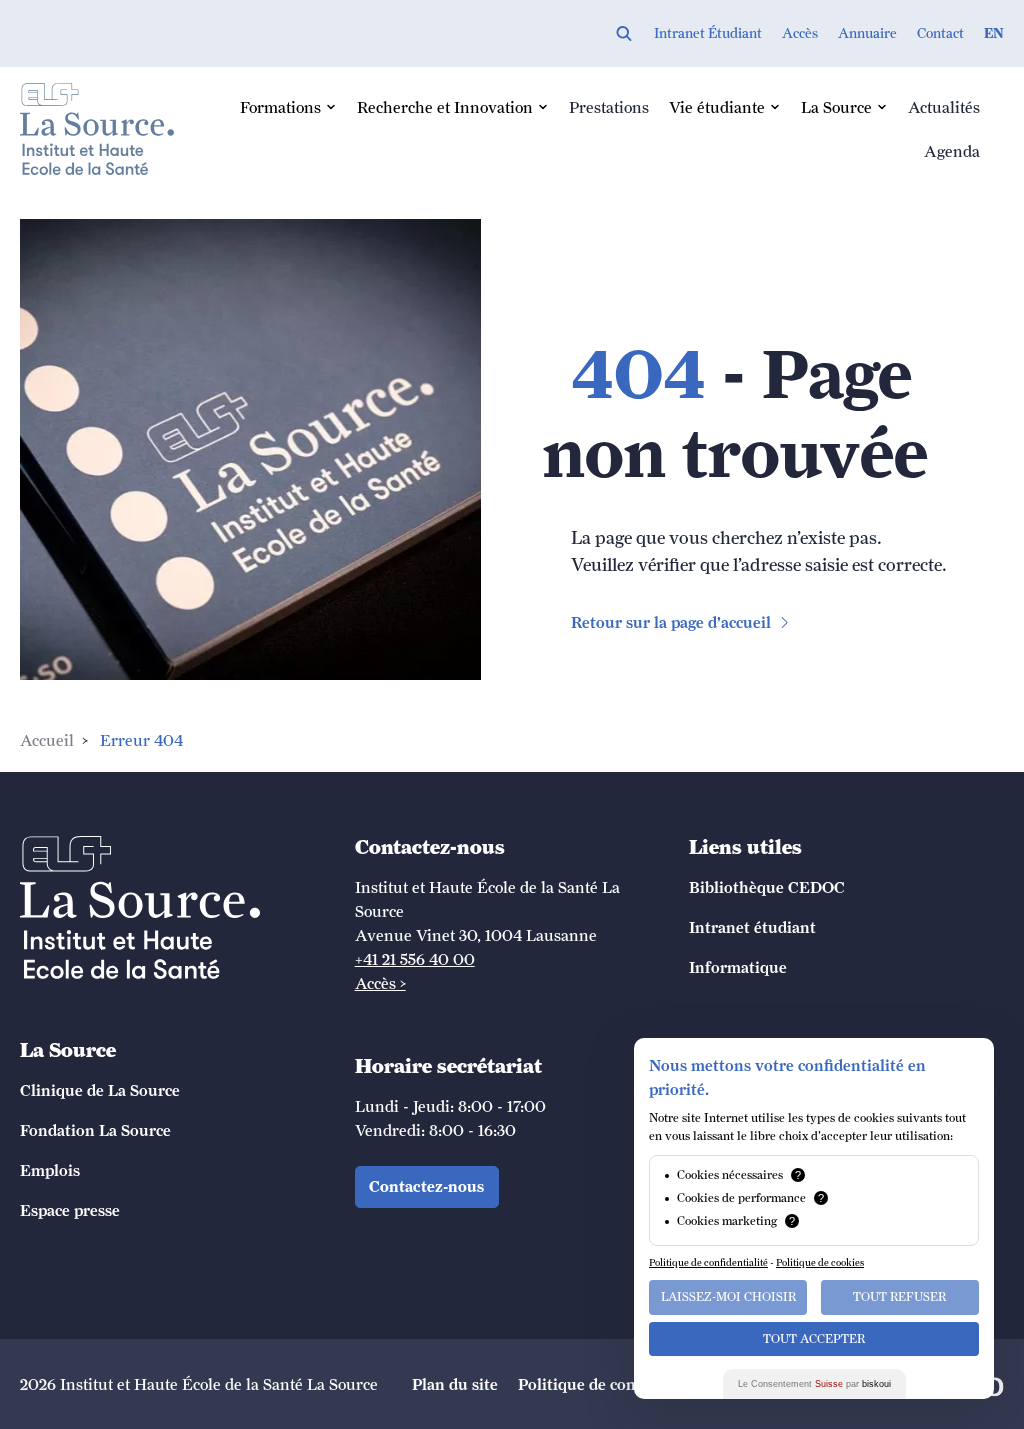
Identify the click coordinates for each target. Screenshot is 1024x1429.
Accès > (380, 983)
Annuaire (867, 33)
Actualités (944, 107)
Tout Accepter (814, 1339)
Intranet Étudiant (708, 33)
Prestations (609, 107)
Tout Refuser (899, 1297)
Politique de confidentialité (708, 1262)
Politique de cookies (820, 1262)
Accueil (47, 740)
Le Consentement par (814, 1384)
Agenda (952, 151)
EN (994, 33)
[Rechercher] (624, 33)
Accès (800, 33)
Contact (940, 33)
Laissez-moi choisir (728, 1297)
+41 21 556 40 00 (415, 959)
